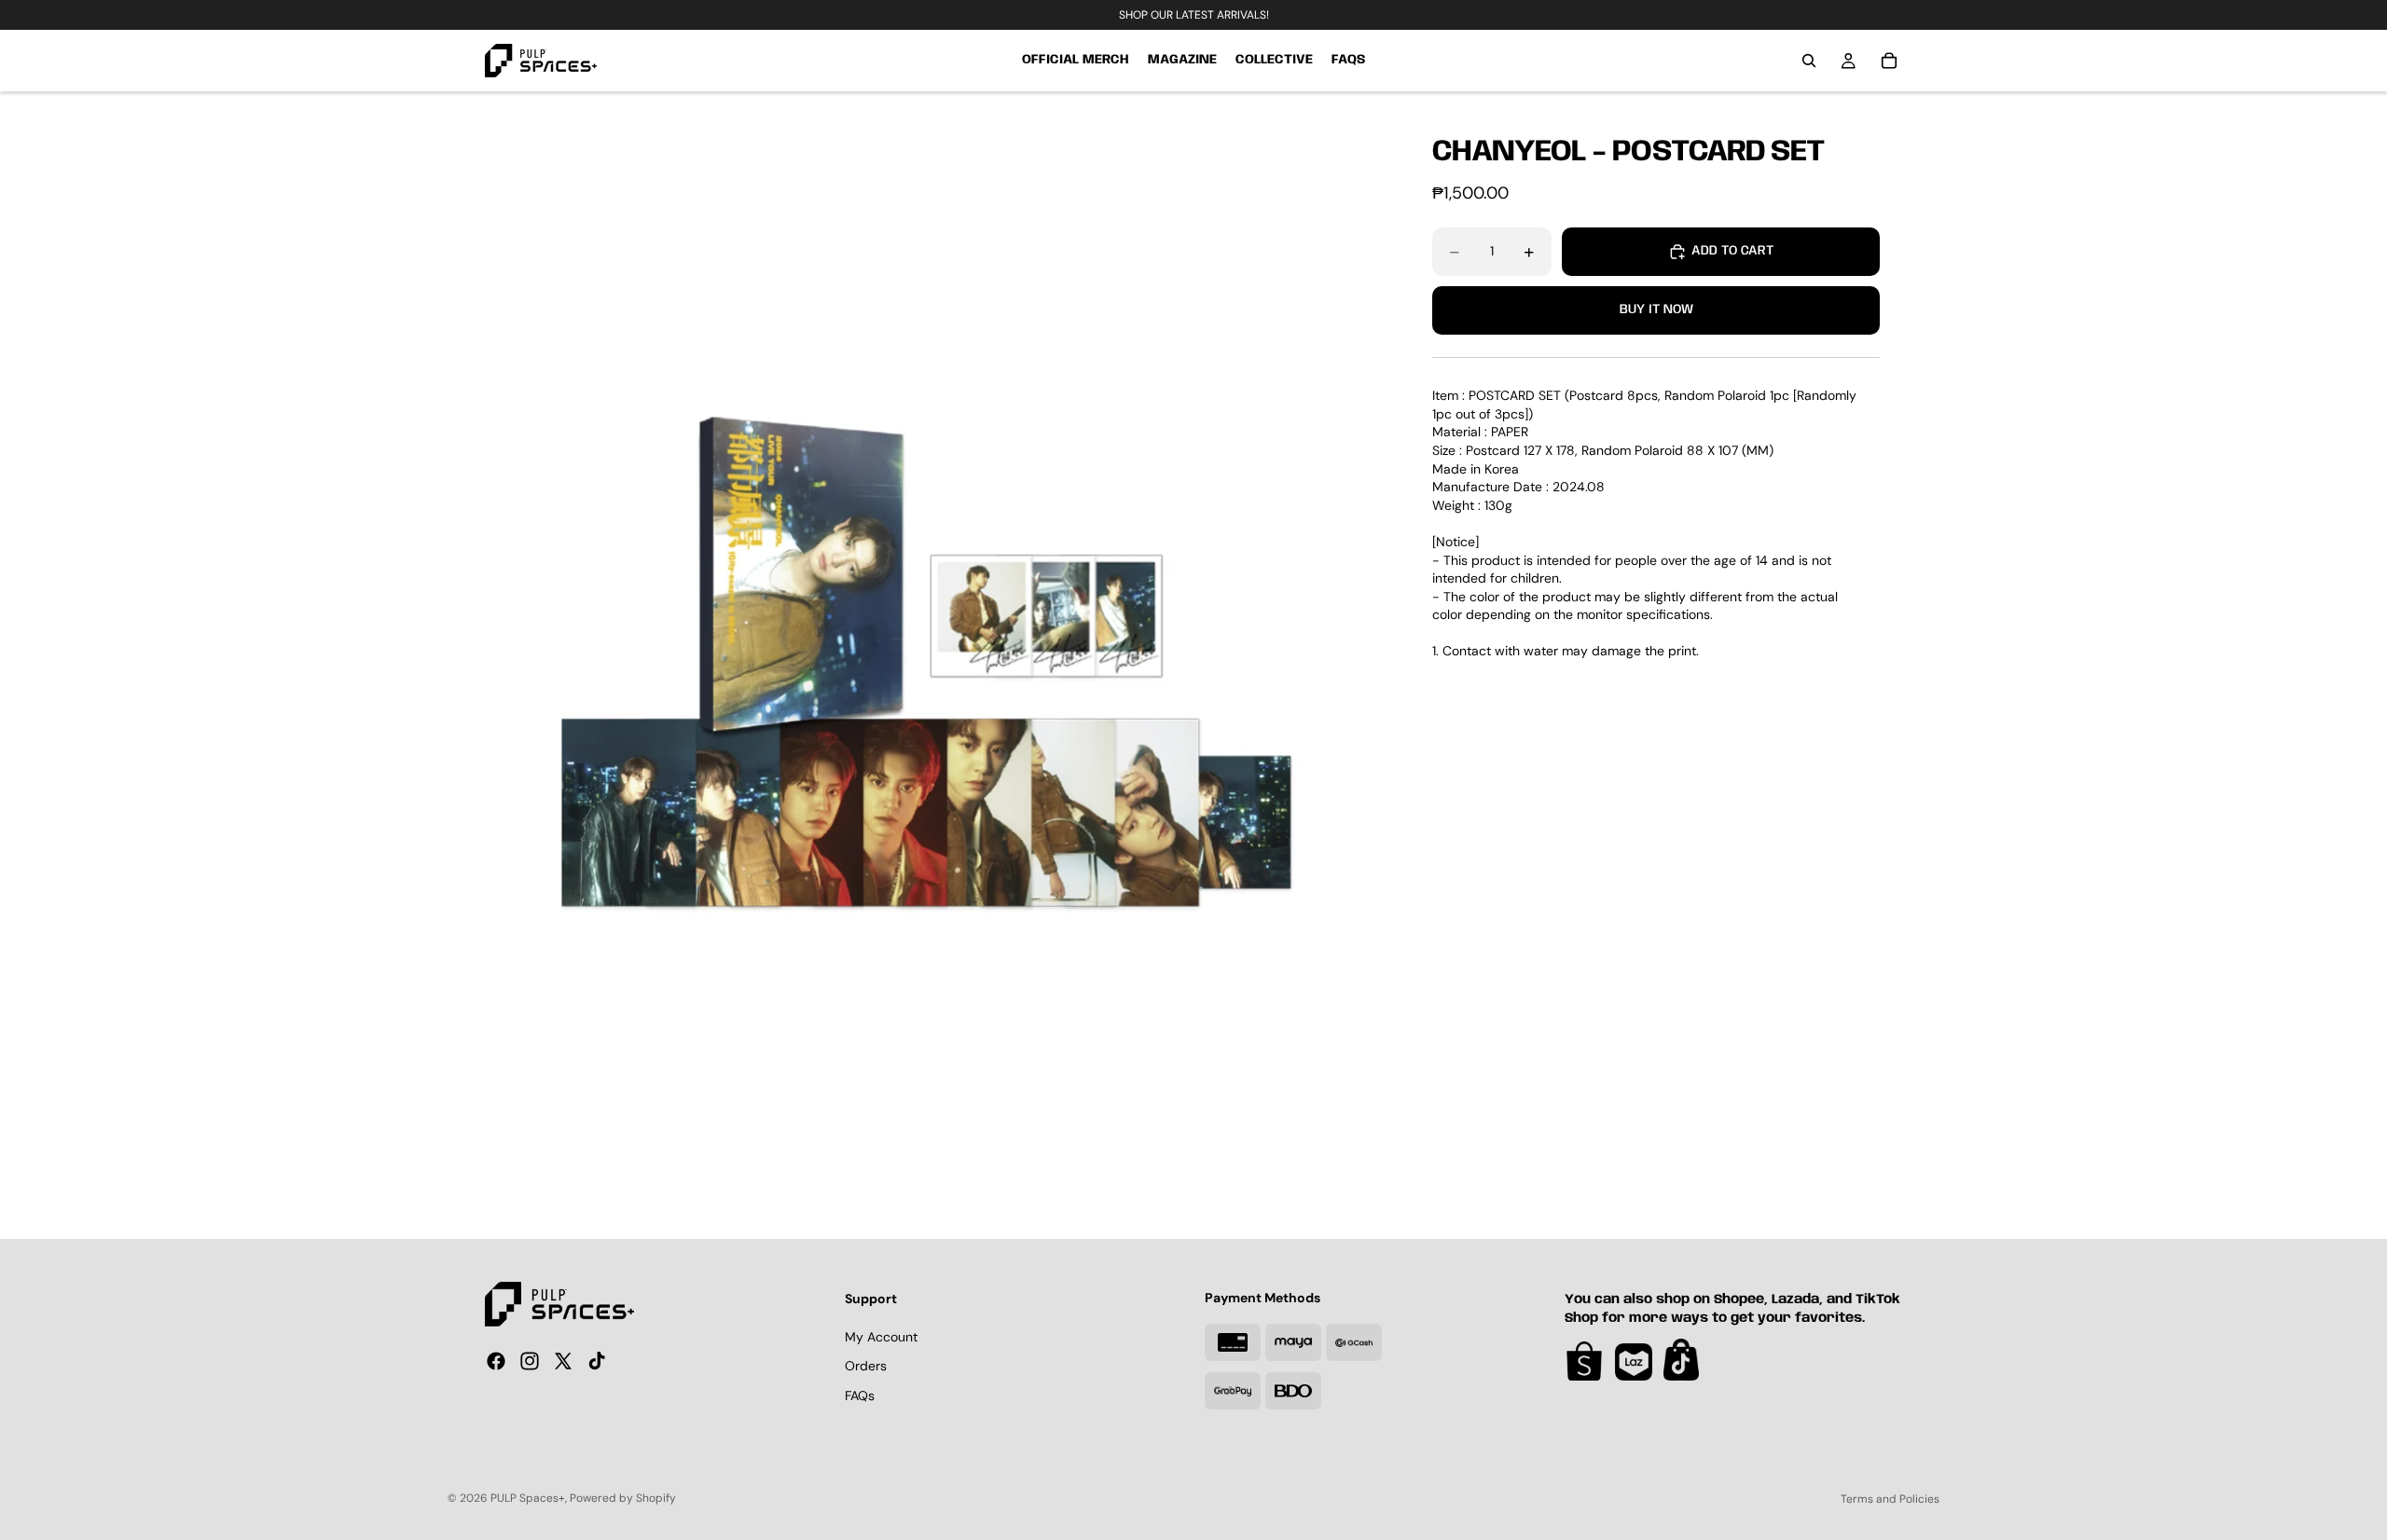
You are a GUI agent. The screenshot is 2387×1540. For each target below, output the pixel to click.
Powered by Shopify (623, 1498)
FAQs (860, 1396)
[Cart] (1889, 61)
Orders (866, 1366)
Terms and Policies (1890, 1499)
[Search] (1809, 61)
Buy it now (1656, 310)
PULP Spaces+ (528, 1498)
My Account (881, 1337)
